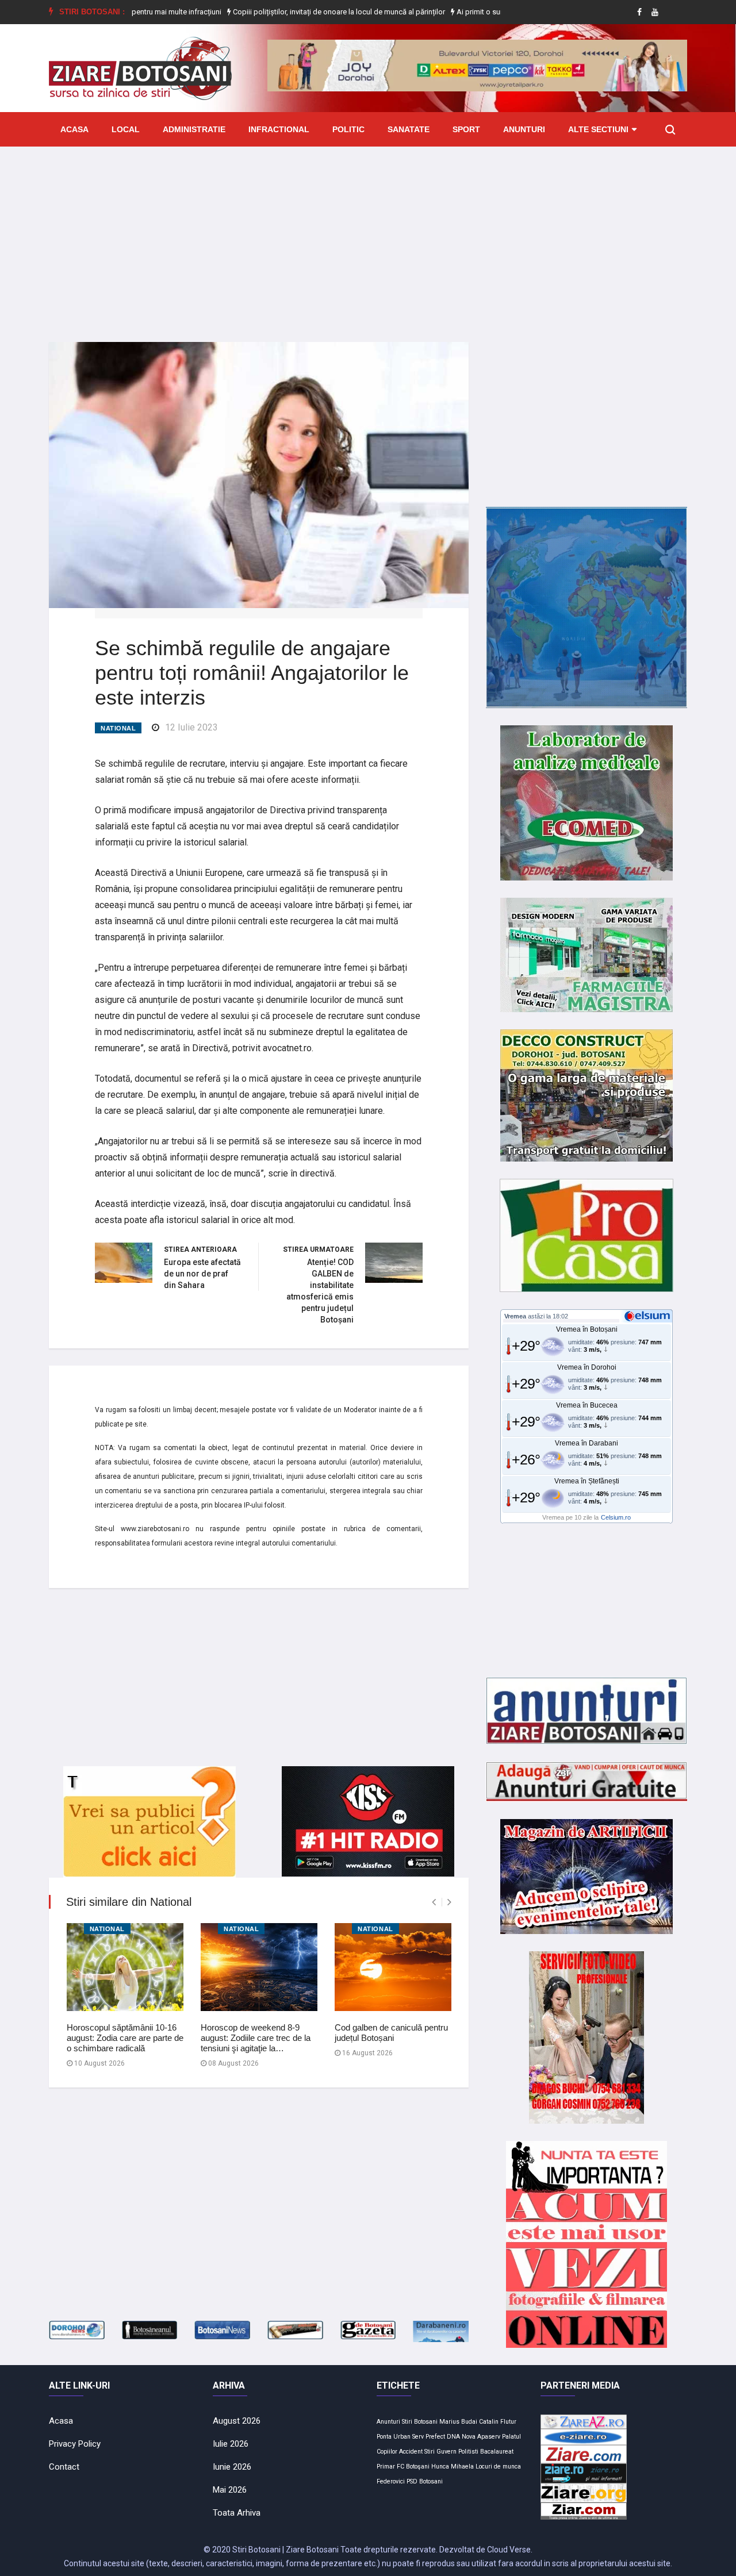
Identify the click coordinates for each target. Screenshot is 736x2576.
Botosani (431, 2481)
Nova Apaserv (481, 2437)
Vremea (515, 1316)
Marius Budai (458, 2422)
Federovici (391, 2481)
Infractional (279, 129)
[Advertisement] (368, 236)
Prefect (435, 2437)
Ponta (384, 2437)
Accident (411, 2452)
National (118, 728)
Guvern (446, 2452)
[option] (285, 12)
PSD (412, 2481)
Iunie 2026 (232, 2467)
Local (126, 129)
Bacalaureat (497, 2452)
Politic (348, 129)
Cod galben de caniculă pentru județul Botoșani (391, 2033)
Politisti (468, 2452)
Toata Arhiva (237, 2513)
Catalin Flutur (498, 2422)
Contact (64, 2467)
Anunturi (524, 129)
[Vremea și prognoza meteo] (649, 1316)
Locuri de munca (498, 2467)
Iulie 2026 (231, 2444)
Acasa (74, 129)
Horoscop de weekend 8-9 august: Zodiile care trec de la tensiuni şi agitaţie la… (256, 2038)
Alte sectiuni (598, 129)
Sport (466, 129)
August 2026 (237, 2421)
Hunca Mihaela (453, 2467)
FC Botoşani (413, 2467)
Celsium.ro (616, 1517)
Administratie (194, 129)
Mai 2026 (230, 2490)
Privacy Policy (75, 2444)
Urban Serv (409, 2437)
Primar (386, 2467)
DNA (453, 2437)
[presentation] (434, 1902)
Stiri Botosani (420, 2422)
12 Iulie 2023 (191, 727)
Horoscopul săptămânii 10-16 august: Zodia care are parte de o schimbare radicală (125, 2038)
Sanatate (409, 129)
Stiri (430, 2452)
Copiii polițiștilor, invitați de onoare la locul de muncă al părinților (284, 12)
